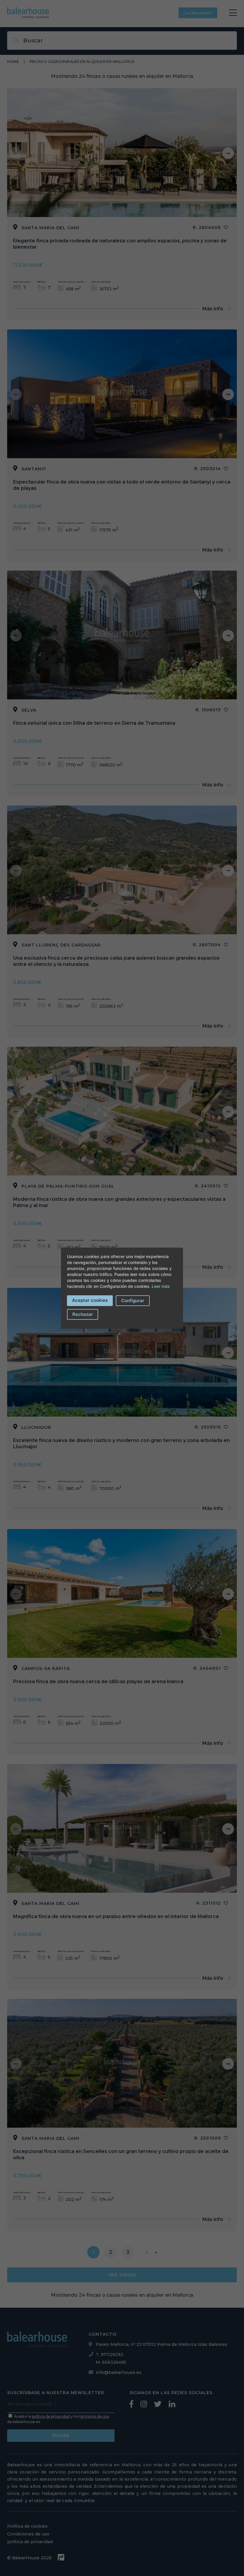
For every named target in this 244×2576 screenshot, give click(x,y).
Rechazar (83, 1314)
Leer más (161, 1286)
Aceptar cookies (90, 1300)
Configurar (133, 1301)
